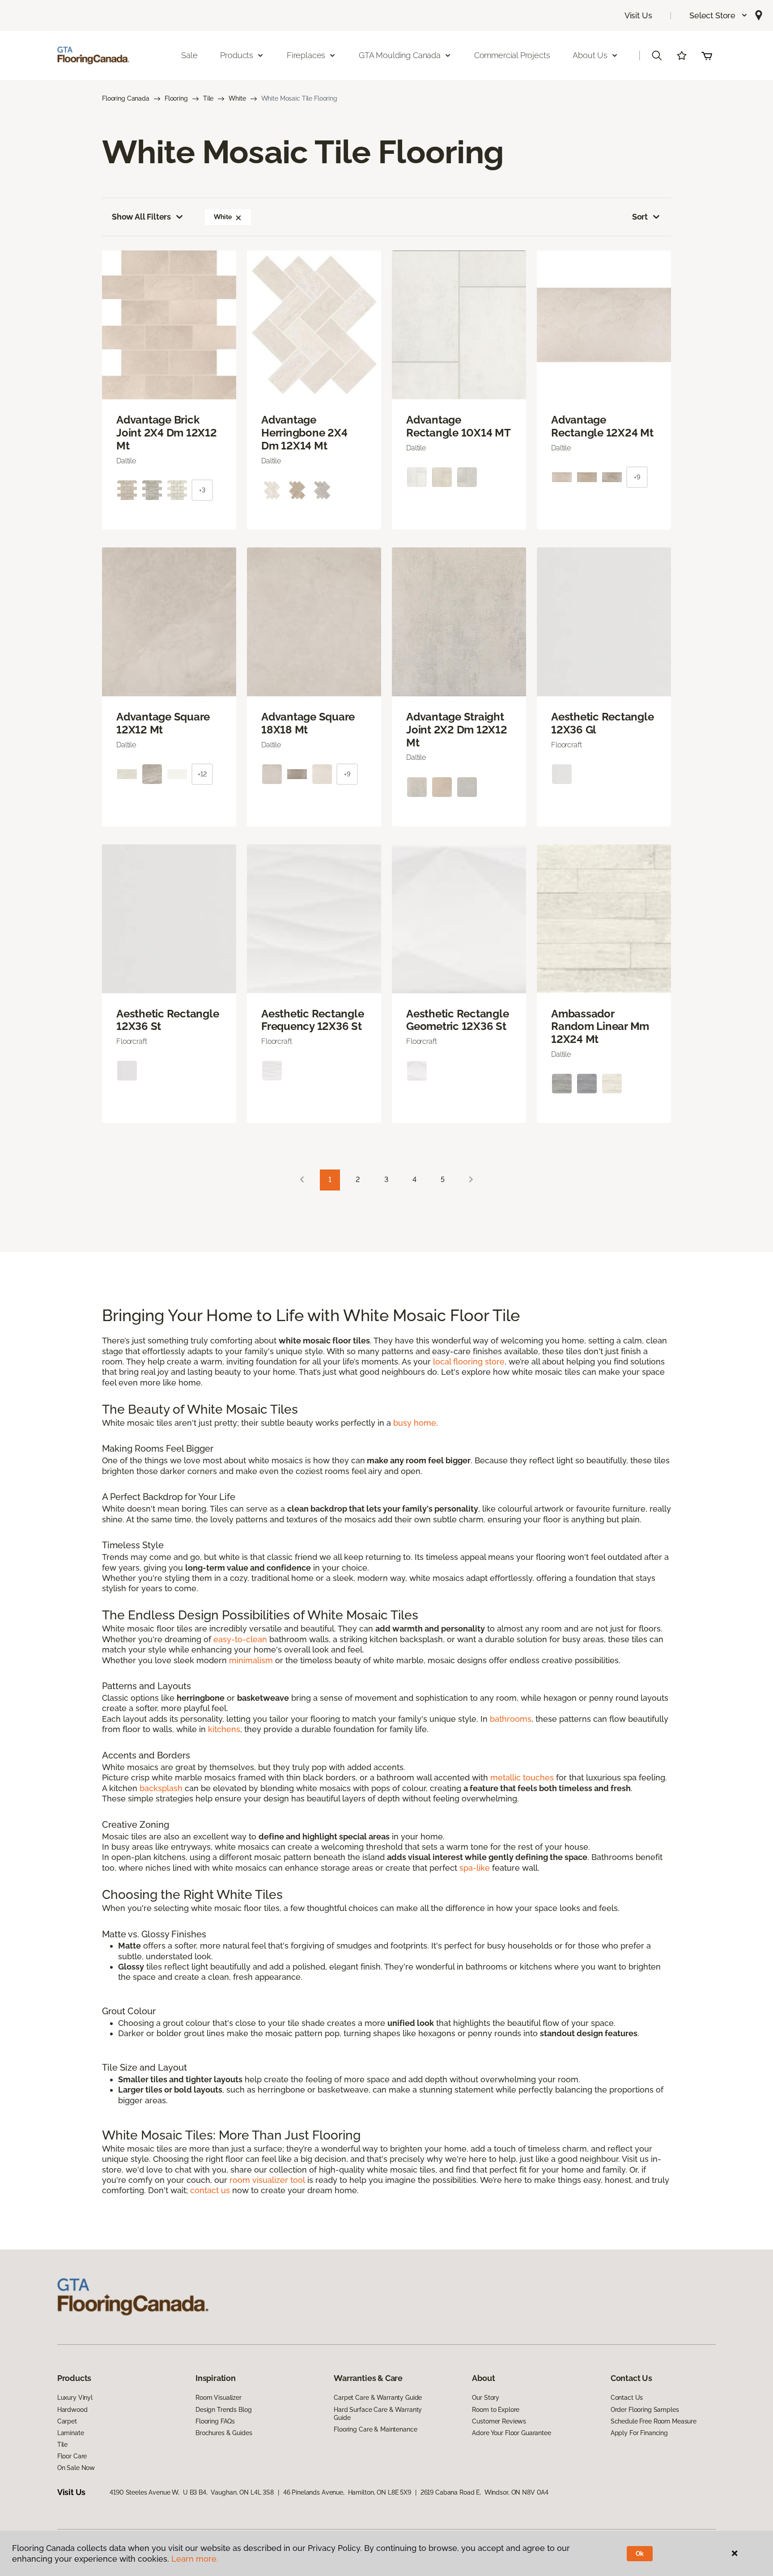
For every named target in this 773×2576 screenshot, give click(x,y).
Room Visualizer (219, 2398)
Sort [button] (640, 217)
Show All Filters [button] (141, 217)
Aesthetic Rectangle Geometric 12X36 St (457, 1020)
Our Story (486, 2398)
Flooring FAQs (215, 2421)
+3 (202, 490)
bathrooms (511, 1719)
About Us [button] (590, 55)
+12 (202, 774)
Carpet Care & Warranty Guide (378, 2398)
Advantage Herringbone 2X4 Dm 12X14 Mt (304, 433)
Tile (208, 98)
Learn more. (195, 2559)
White (237, 98)
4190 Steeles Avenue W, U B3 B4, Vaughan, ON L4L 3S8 (192, 2492)
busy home (415, 1423)
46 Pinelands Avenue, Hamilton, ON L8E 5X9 (347, 2492)
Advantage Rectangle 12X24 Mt (602, 426)
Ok (640, 2554)
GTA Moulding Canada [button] (400, 55)
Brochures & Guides (224, 2433)
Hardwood (72, 2410)
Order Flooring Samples (645, 2410)
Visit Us (638, 15)
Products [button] (237, 55)
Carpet (67, 2421)
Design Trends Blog (223, 2410)
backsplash (161, 1788)
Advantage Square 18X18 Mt (308, 723)
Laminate (71, 2433)
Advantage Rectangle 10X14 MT (459, 426)
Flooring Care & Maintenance (375, 2429)
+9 (637, 477)
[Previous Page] (302, 1180)
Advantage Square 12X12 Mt (163, 723)
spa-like (475, 1868)
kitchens (224, 1729)
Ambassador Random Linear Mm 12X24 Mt (600, 1027)
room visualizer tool (267, 2180)
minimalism (251, 1660)
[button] (719, 15)
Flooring (176, 98)
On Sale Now (76, 2468)
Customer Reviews (499, 2421)
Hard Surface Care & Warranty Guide (378, 2414)
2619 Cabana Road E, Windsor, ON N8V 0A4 (484, 2492)
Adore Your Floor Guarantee (511, 2433)
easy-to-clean (240, 1639)
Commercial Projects (512, 55)
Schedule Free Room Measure (654, 2421)
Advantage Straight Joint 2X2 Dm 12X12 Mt (457, 730)
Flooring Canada (126, 98)
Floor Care (72, 2456)
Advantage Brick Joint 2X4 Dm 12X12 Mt (167, 433)
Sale (189, 55)
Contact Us (627, 2398)
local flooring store (469, 1362)
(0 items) (707, 55)
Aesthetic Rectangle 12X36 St (168, 1020)
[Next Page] (471, 1180)
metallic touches (522, 1777)
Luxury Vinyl (75, 2398)
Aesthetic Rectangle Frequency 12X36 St (312, 1020)
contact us (210, 2190)
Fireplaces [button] (306, 55)
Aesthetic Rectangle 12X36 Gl (602, 723)
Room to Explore (496, 2410)
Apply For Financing (639, 2433)
